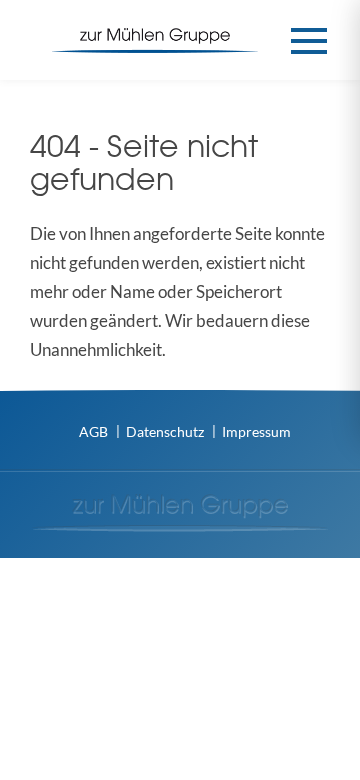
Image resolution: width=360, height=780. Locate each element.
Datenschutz (165, 431)
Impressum (256, 431)
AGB (93, 431)
